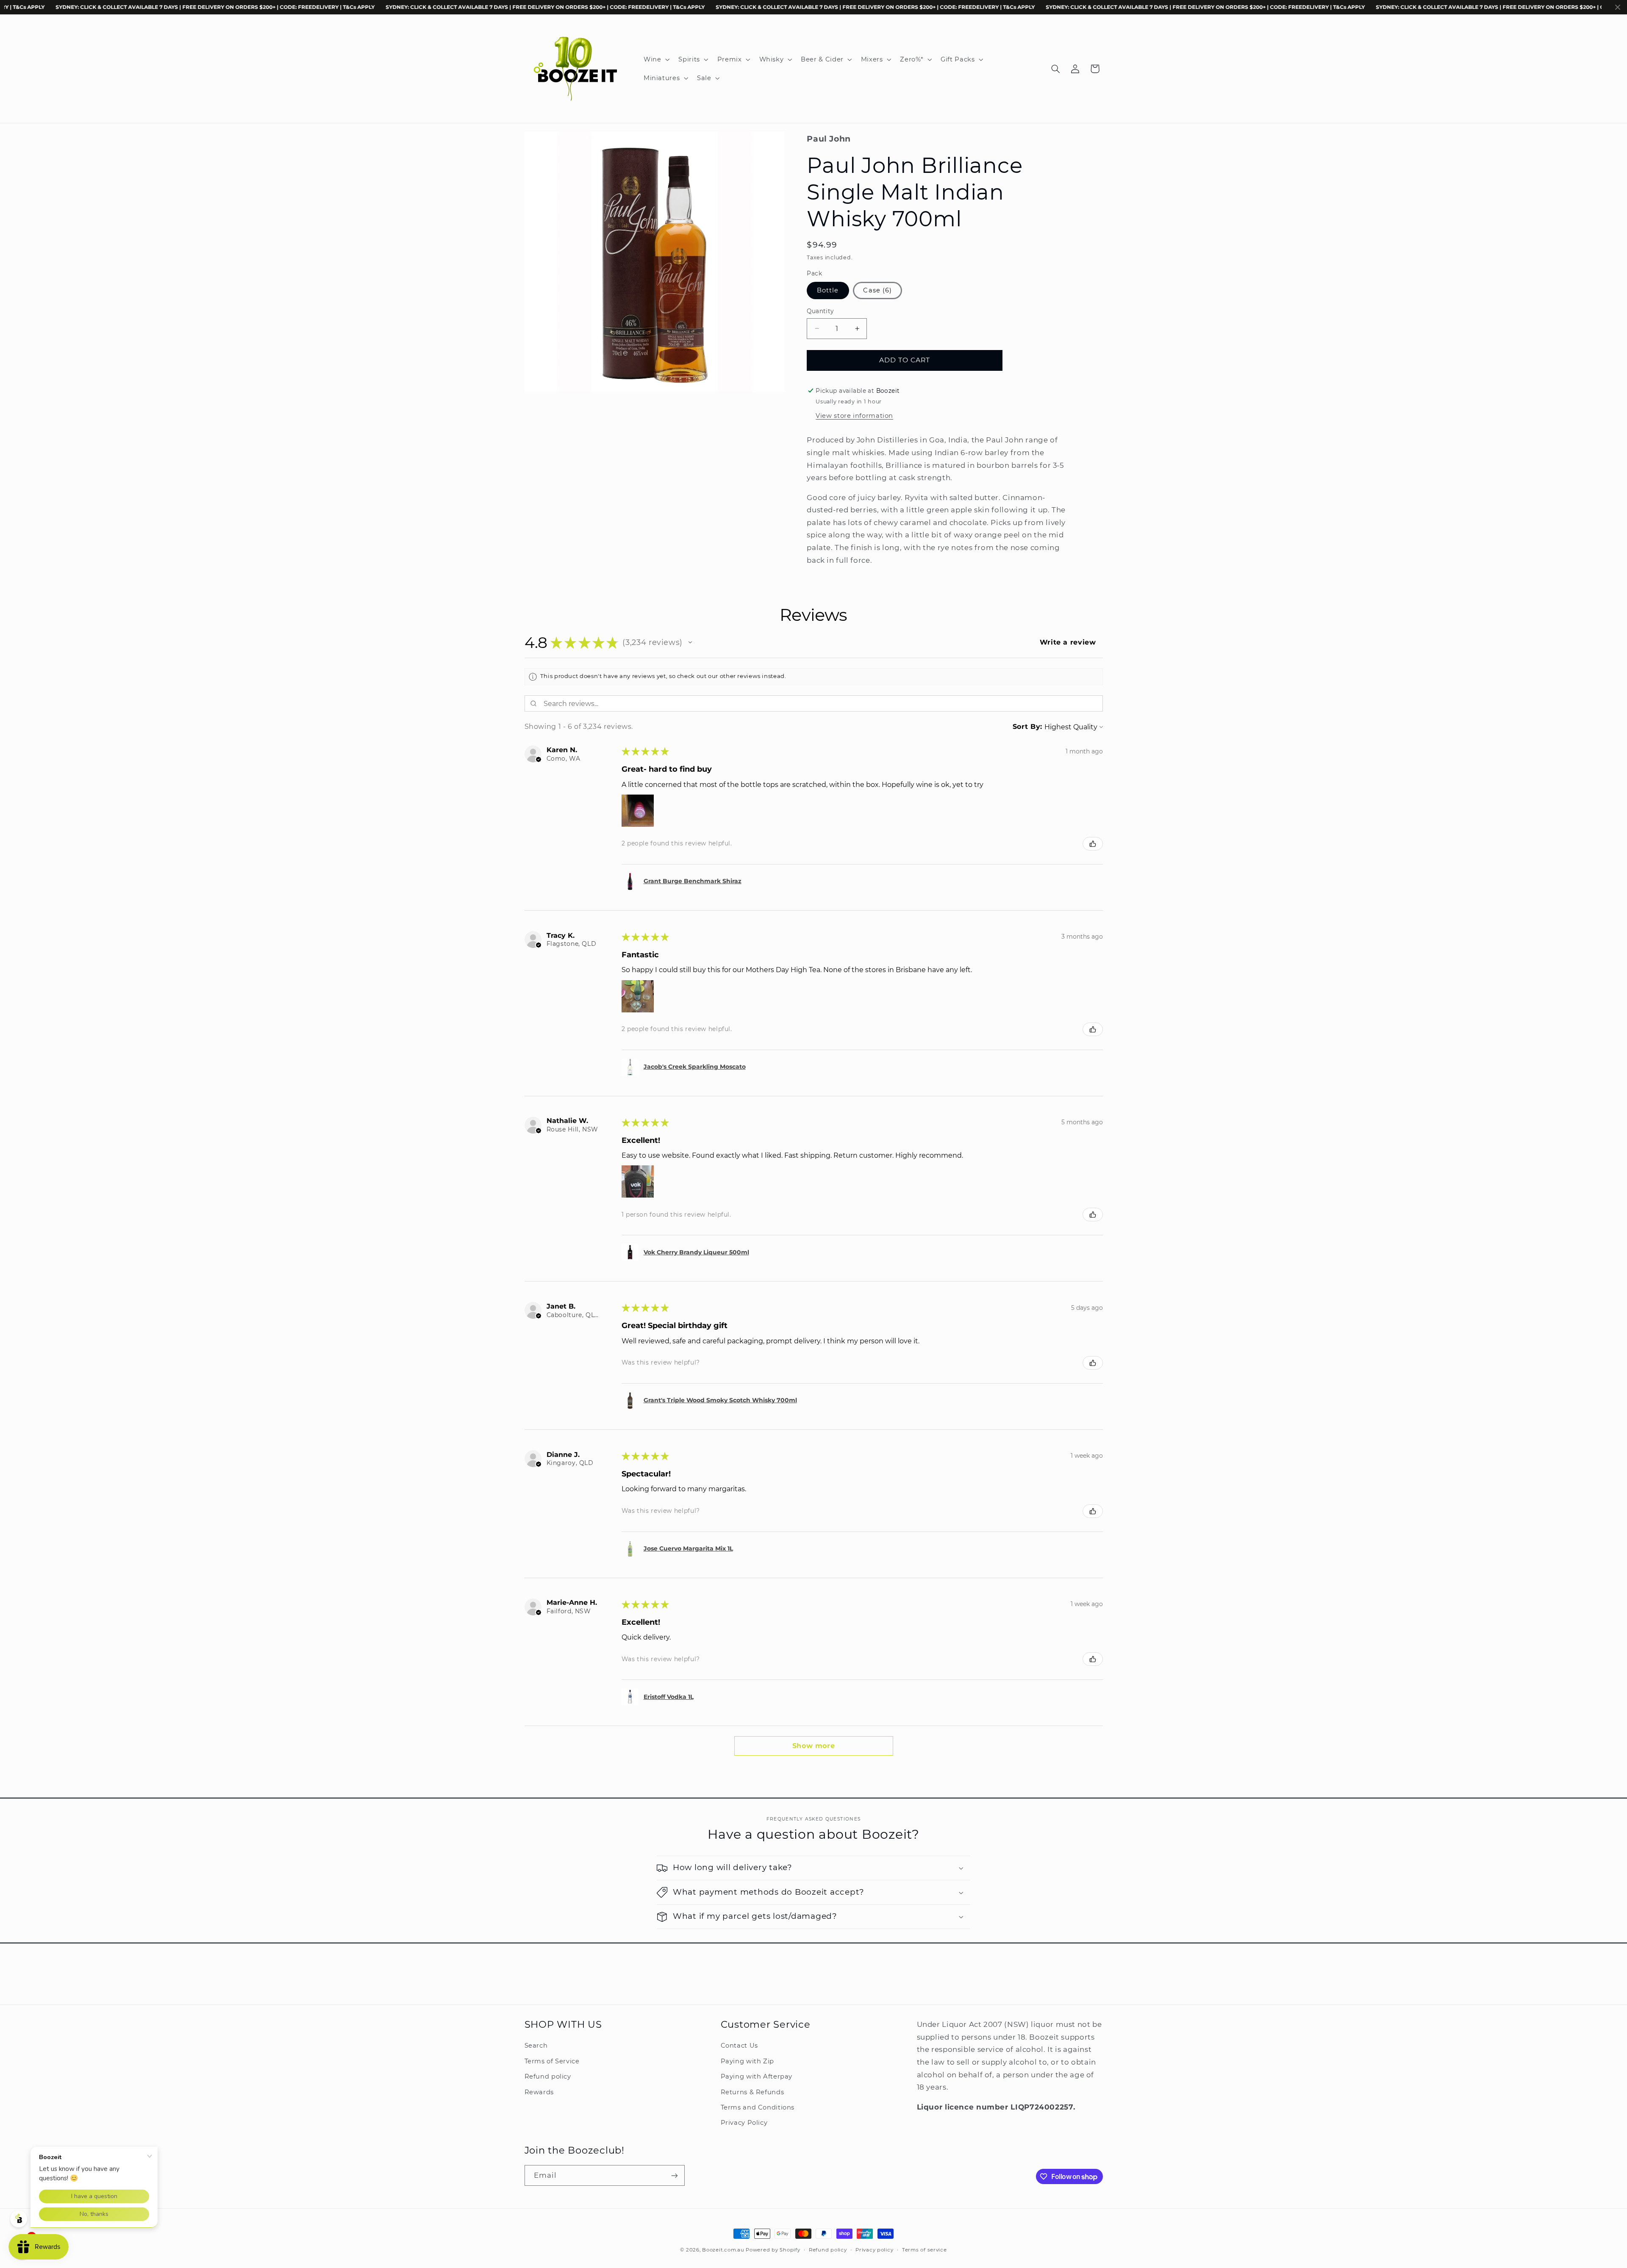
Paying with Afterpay (757, 2076)
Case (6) (877, 290)
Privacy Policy (744, 2123)
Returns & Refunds (752, 2092)
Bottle (828, 290)
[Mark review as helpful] (1093, 844)
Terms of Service (552, 2061)
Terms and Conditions (758, 2107)
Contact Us (739, 2046)
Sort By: (1027, 727)
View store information (854, 416)
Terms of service (925, 2250)
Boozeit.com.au (723, 2250)
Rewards (539, 2092)
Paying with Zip (747, 2061)
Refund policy (548, 2076)
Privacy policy (874, 2250)
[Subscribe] (674, 2175)
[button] (655, 59)
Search (536, 2046)
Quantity (820, 311)
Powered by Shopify (773, 2250)
